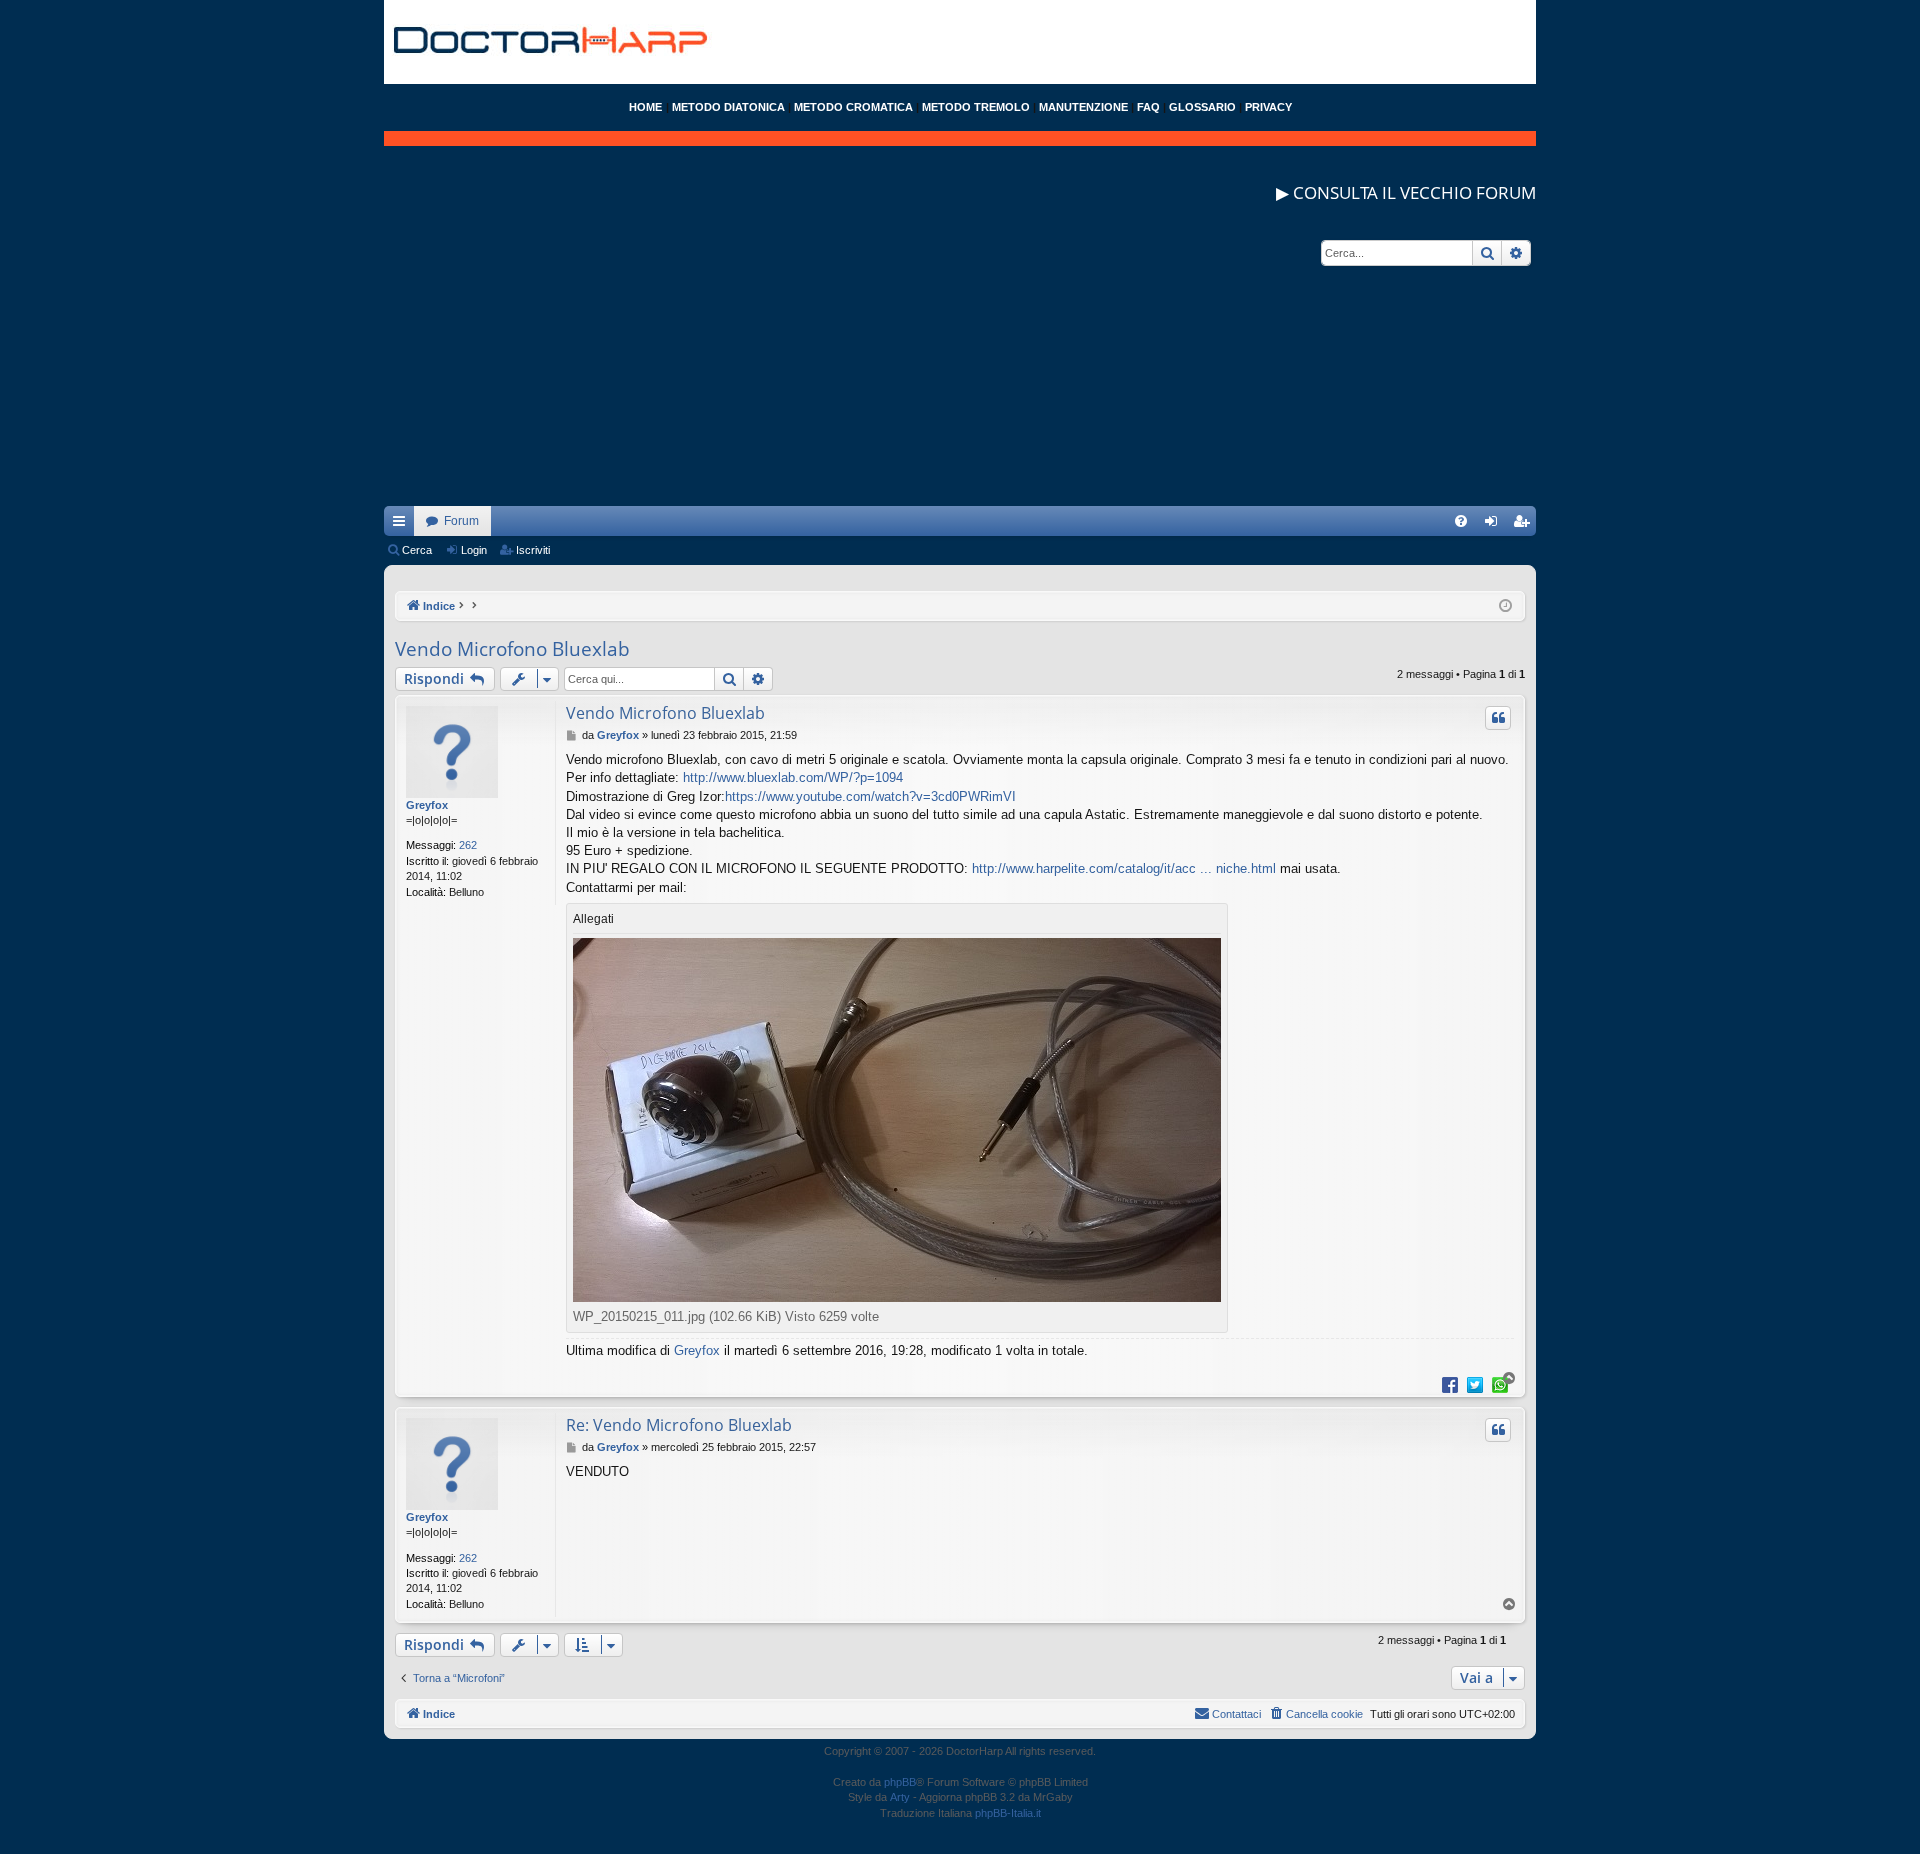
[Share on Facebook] (1450, 1384)
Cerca (417, 550)
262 (468, 845)
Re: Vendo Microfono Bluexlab (679, 1425)
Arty (900, 1797)
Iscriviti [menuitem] (1525, 525)
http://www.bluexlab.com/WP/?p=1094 (793, 777)
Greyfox (427, 805)
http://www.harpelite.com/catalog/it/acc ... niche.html (1124, 868)
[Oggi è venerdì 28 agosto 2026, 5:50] (1505, 606)
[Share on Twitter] (1475, 1384)
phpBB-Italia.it (1008, 1813)
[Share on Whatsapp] (1500, 1384)
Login (474, 550)
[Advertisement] (960, 366)
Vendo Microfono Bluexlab (512, 649)
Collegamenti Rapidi (403, 525)
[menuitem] (1461, 521)
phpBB (900, 1782)
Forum (461, 521)
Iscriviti (533, 550)
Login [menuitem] (1495, 525)
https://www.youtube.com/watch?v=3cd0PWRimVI (870, 796)
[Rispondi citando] (1498, 718)
